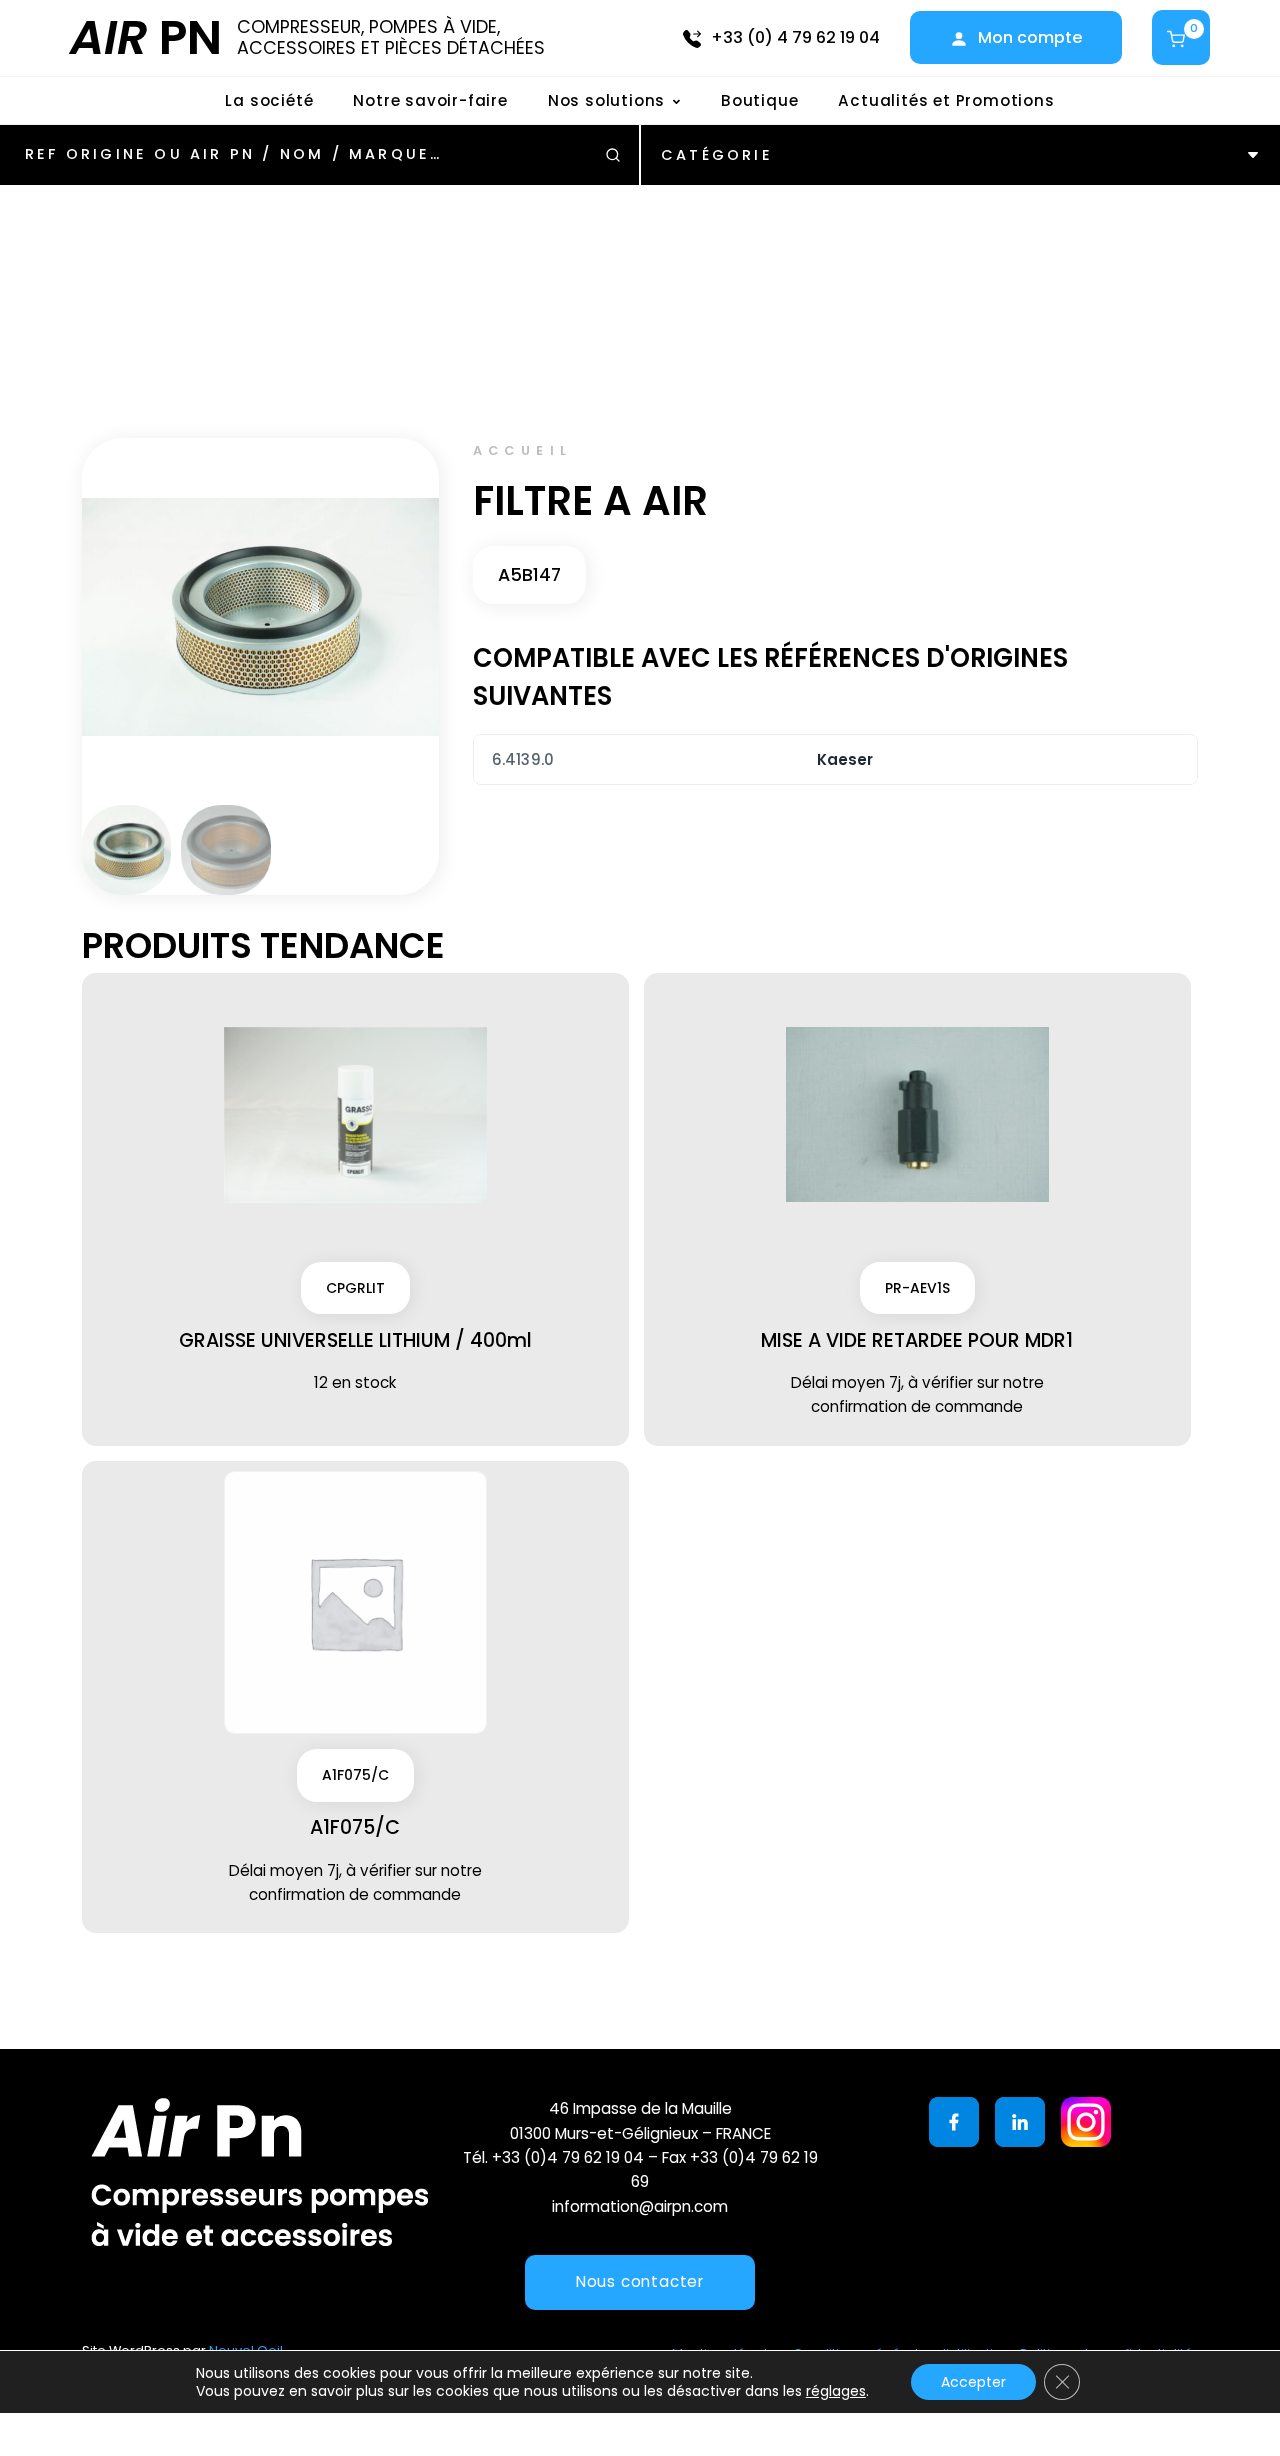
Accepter (973, 2382)
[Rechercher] (613, 155)
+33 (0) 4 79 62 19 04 (795, 37)
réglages (836, 2391)
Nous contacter (640, 2281)
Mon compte (1030, 37)
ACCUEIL (523, 450)
